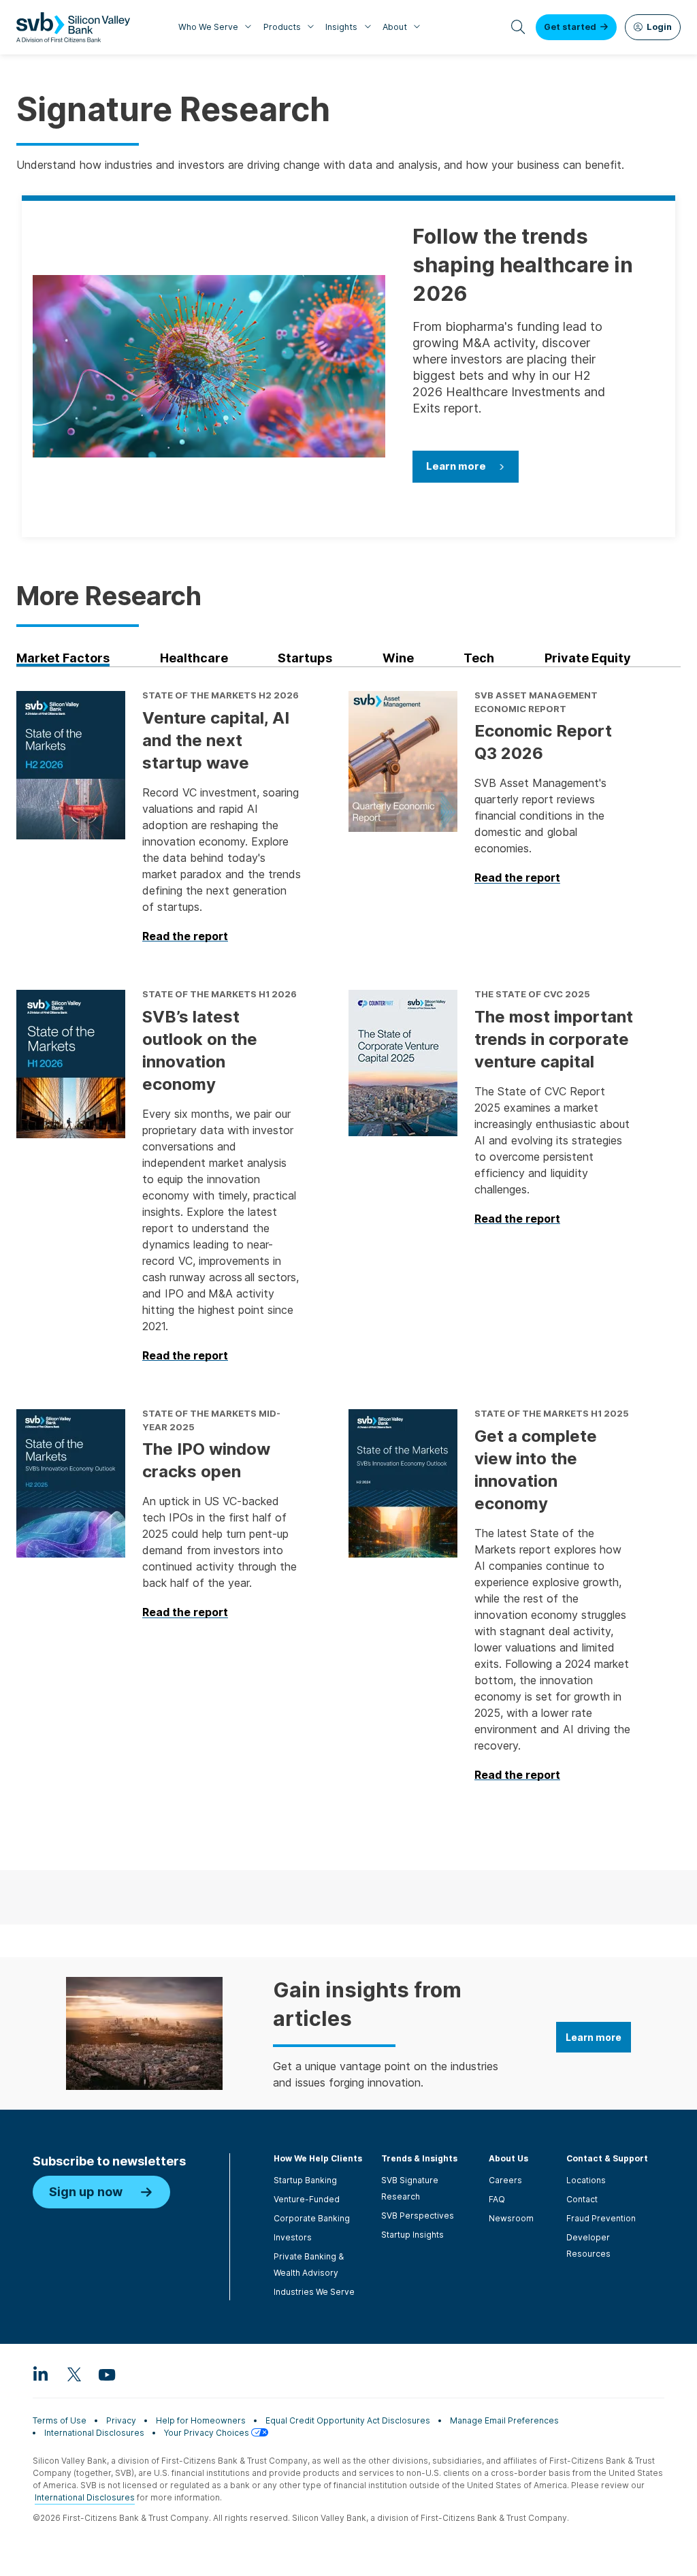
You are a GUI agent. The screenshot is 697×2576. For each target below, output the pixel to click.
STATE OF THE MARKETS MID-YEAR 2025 (211, 1420)
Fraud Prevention (601, 2218)
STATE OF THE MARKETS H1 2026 (220, 994)
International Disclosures (94, 2433)
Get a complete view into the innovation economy (536, 1470)
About (395, 27)
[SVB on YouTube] (106, 2374)
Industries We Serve (314, 2292)
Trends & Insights (419, 2158)
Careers (505, 2180)
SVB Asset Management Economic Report (536, 702)
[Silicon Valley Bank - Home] (73, 27)
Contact (582, 2199)
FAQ (497, 2199)
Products (282, 27)
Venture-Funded (307, 2199)
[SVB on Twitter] (74, 2374)
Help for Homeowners (201, 2420)
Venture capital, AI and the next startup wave (216, 740)
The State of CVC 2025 (532, 994)
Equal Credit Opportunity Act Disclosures (348, 2420)
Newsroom (511, 2218)
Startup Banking (305, 2180)
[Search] (518, 27)
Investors (293, 2237)
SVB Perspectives (418, 2216)
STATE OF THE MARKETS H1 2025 (552, 1413)
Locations (586, 2180)
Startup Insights (412, 2235)
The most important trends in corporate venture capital (554, 1039)
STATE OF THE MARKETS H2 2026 (221, 695)
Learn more (456, 466)
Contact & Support (607, 2158)
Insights (341, 27)
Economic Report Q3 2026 (543, 742)
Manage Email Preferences (504, 2420)
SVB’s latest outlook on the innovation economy (200, 1050)
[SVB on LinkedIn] (41, 2374)
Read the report (185, 937)
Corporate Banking (312, 2218)
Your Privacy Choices (208, 2433)
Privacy (121, 2420)
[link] (88, 658)
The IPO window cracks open (206, 1460)
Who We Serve (208, 27)
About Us (508, 2158)
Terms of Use (60, 2420)
